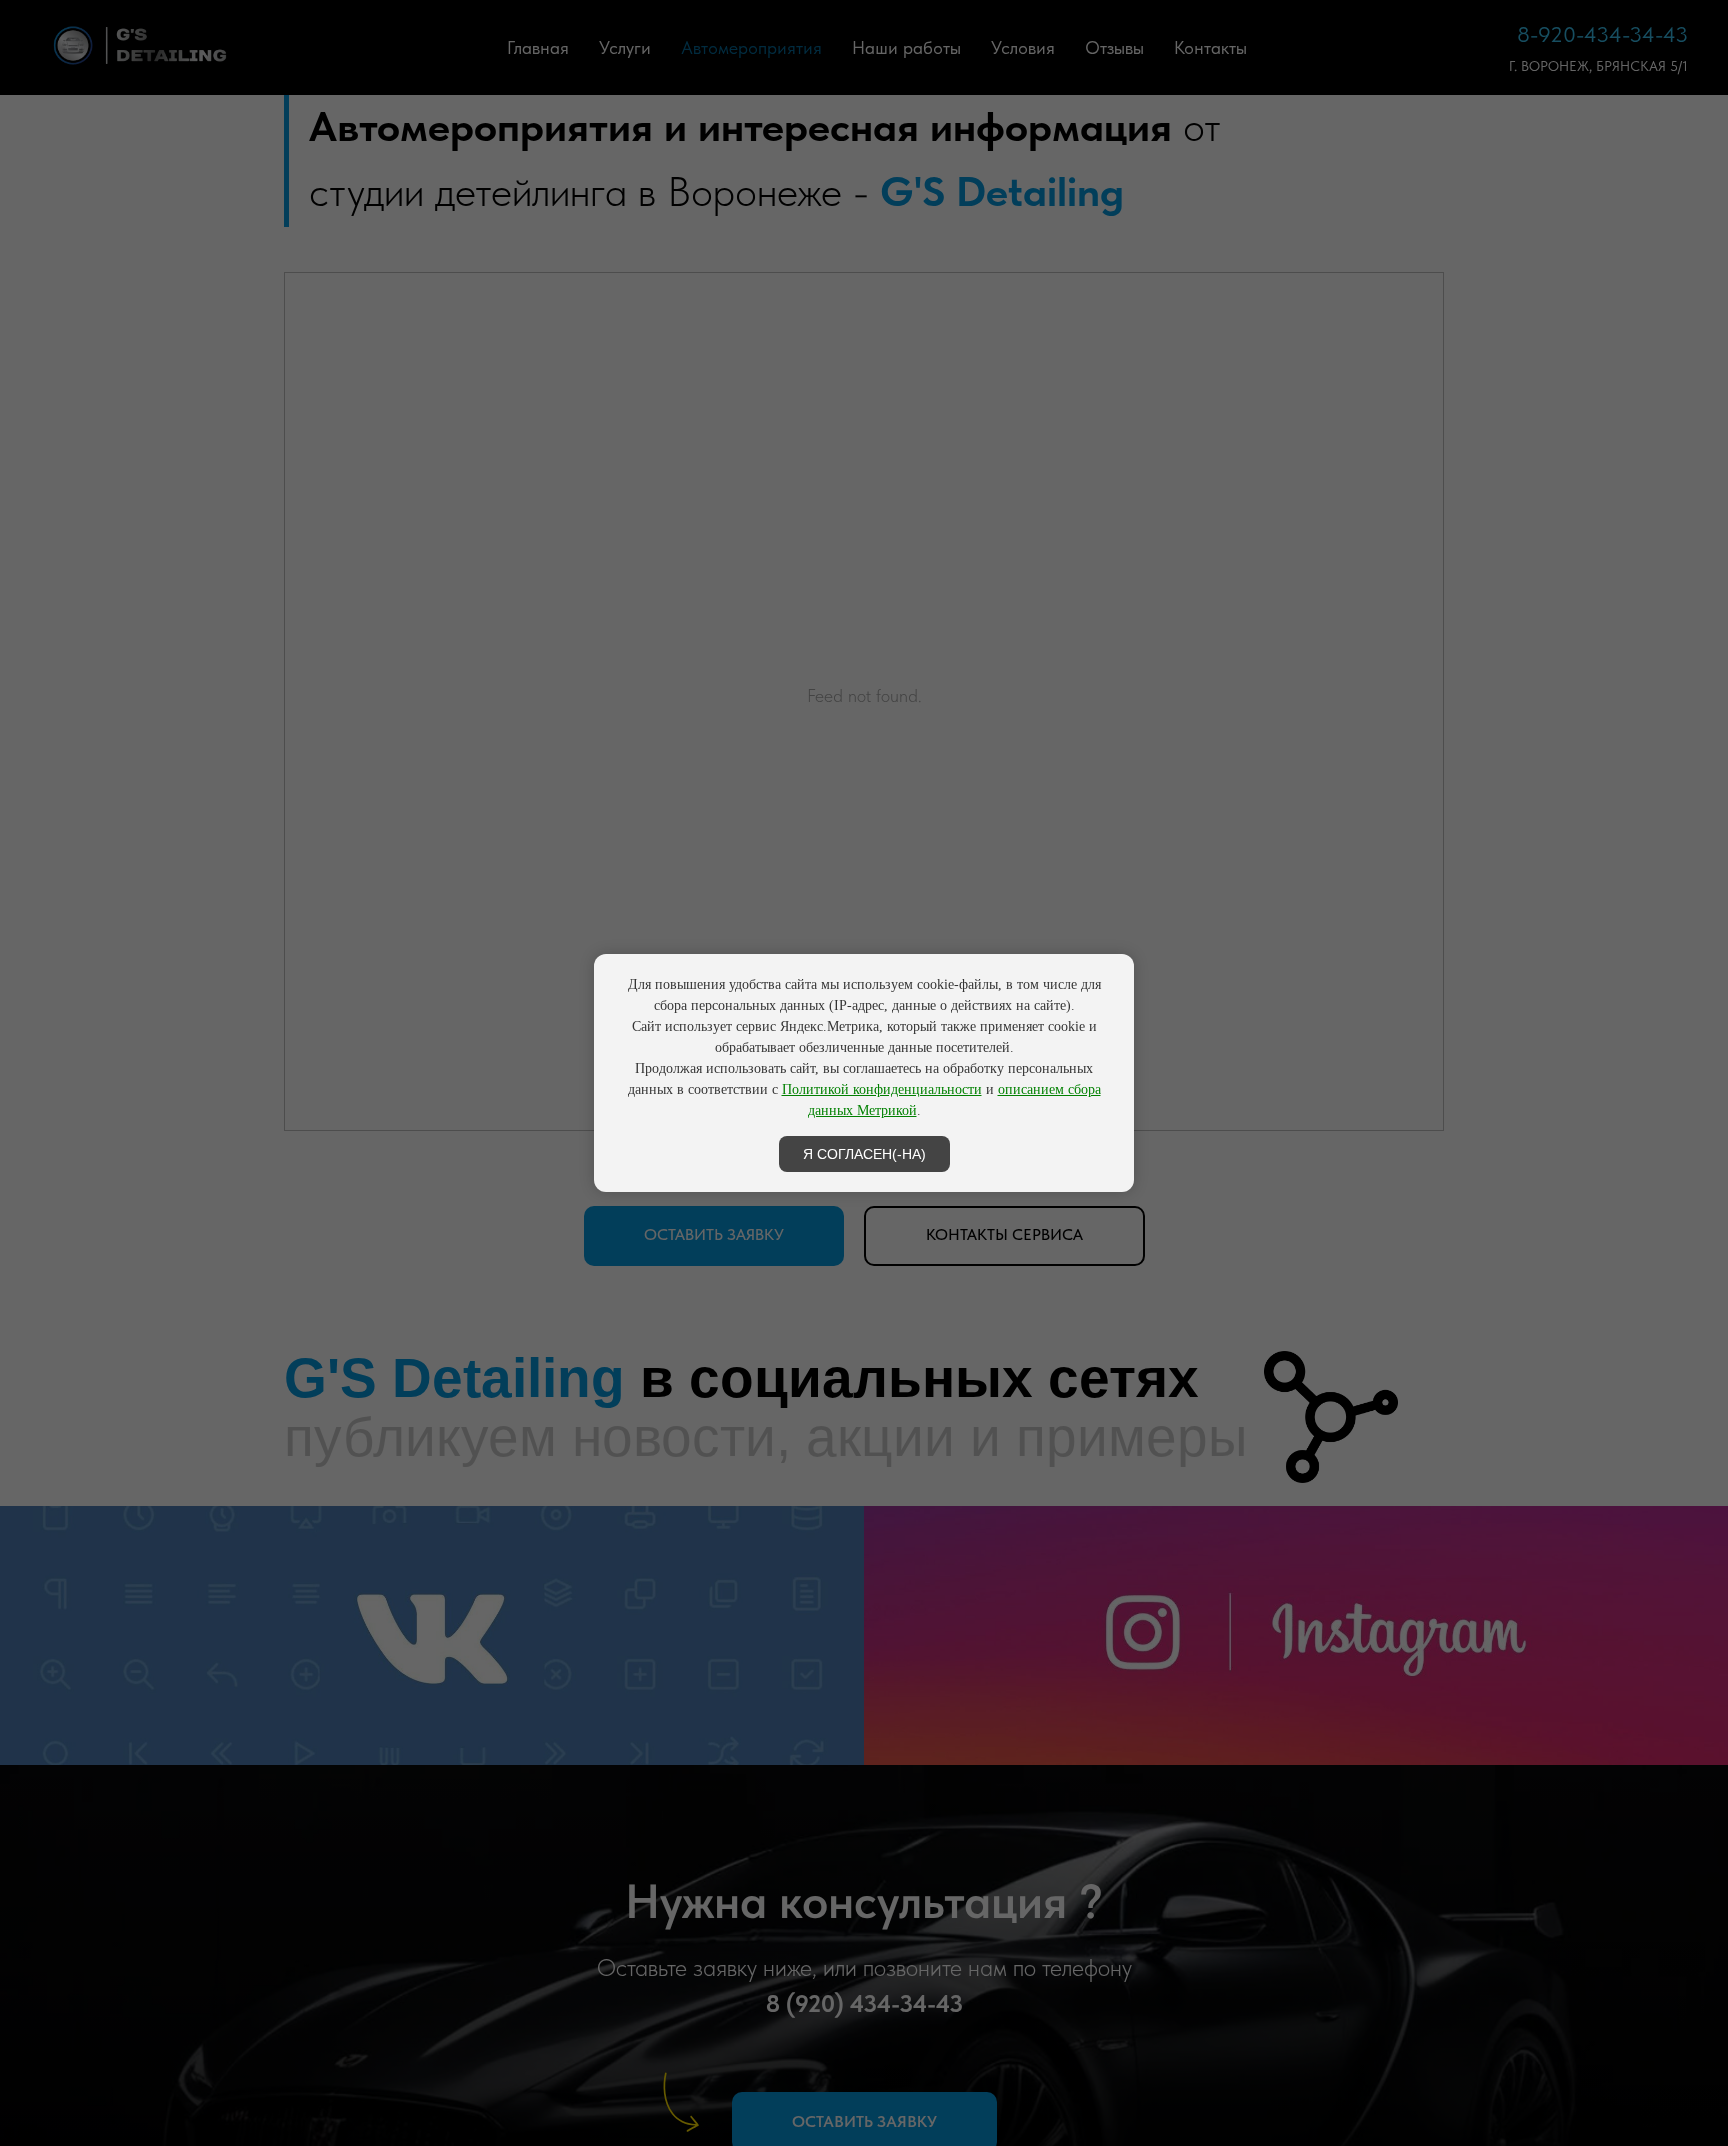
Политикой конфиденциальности (882, 1089)
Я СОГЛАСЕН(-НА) (864, 1154)
